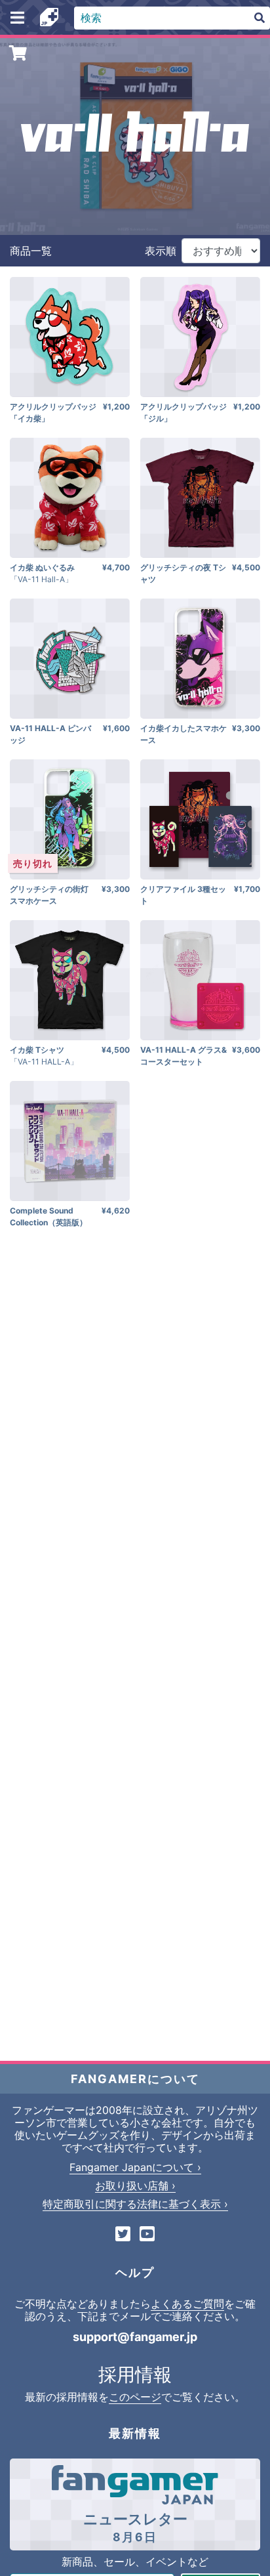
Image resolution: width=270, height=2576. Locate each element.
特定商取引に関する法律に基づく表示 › (135, 2204)
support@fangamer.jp (135, 2337)
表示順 (161, 251)
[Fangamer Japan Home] (49, 18)
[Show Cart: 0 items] (19, 53)
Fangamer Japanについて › (135, 2167)
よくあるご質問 (187, 2304)
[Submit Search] (260, 18)
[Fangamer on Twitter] (123, 2235)
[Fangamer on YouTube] (147, 2235)
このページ (135, 2397)
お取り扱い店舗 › (135, 2185)
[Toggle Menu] (17, 18)
